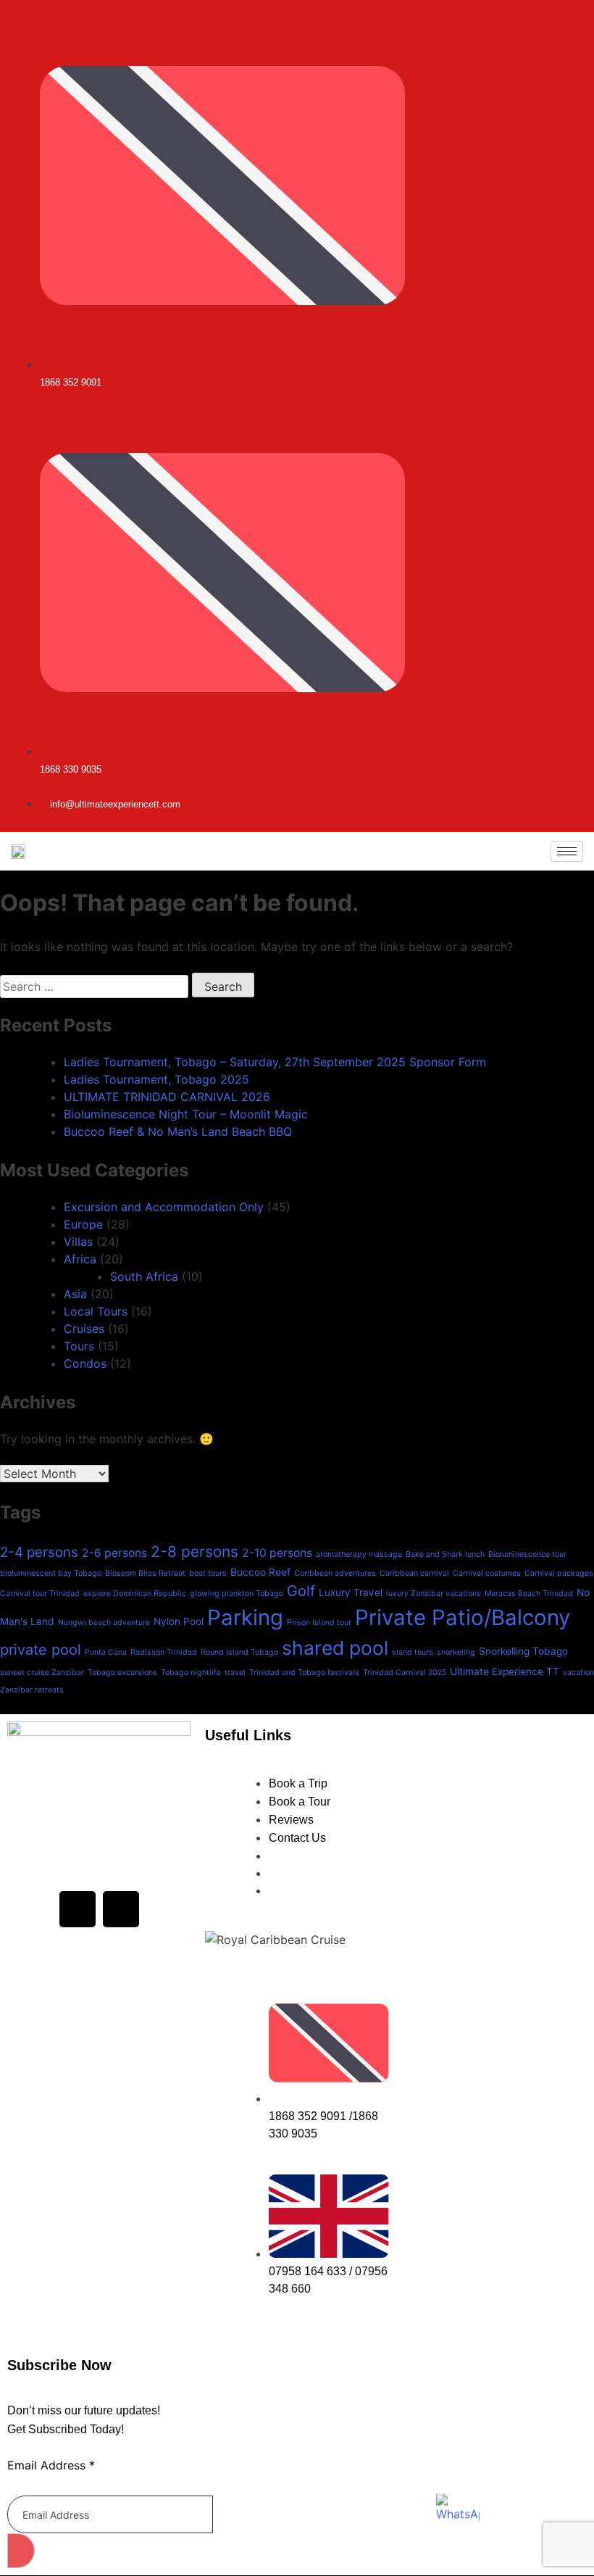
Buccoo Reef (260, 1572)
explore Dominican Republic (135, 1594)
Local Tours (96, 1311)
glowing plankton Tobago (237, 1594)
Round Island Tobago (239, 1652)
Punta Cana (106, 1652)
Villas (78, 1242)
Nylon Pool (179, 1621)
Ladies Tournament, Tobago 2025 (156, 1079)
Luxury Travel (351, 1592)
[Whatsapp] (587, 812)
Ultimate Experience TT (505, 1671)
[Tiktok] (577, 812)
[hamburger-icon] (567, 851)
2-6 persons (114, 1553)
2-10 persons (277, 1553)
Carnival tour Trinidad (40, 1594)
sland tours (413, 1652)
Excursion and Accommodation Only (164, 1207)
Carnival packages (559, 1573)
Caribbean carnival (414, 1573)
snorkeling (456, 1652)
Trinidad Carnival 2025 (405, 1673)
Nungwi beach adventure (104, 1623)
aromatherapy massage (359, 1554)
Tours (79, 1346)
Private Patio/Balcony (463, 1617)
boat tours (208, 1573)
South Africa (144, 1276)
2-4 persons (39, 1552)
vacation (578, 1673)
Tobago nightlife (191, 1673)
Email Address (51, 2465)
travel (235, 1673)
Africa (80, 1259)
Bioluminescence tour (527, 1554)
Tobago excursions (122, 1673)
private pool (41, 1650)
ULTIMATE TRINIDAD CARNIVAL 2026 (167, 1097)
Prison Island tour (319, 1623)
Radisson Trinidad (164, 1652)
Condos (85, 1363)
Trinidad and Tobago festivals (304, 1673)
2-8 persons (194, 1551)
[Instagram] (557, 812)
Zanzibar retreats (32, 1690)
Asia (75, 1294)
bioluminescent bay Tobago (51, 1573)
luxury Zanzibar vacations (434, 1594)
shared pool (335, 1648)
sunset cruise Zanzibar (42, 1673)
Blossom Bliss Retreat (145, 1573)
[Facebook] (78, 1909)
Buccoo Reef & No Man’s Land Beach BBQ (178, 1131)
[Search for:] (96, 986)
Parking (245, 1617)
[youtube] (567, 812)
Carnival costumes (487, 1573)
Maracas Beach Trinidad (529, 1594)
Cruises (84, 1329)
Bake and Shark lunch (445, 1554)
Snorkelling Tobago (523, 1651)
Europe (83, 1224)
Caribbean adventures (335, 1573)
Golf (301, 1591)
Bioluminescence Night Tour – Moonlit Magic (186, 1114)
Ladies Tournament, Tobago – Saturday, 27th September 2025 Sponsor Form (275, 1062)
